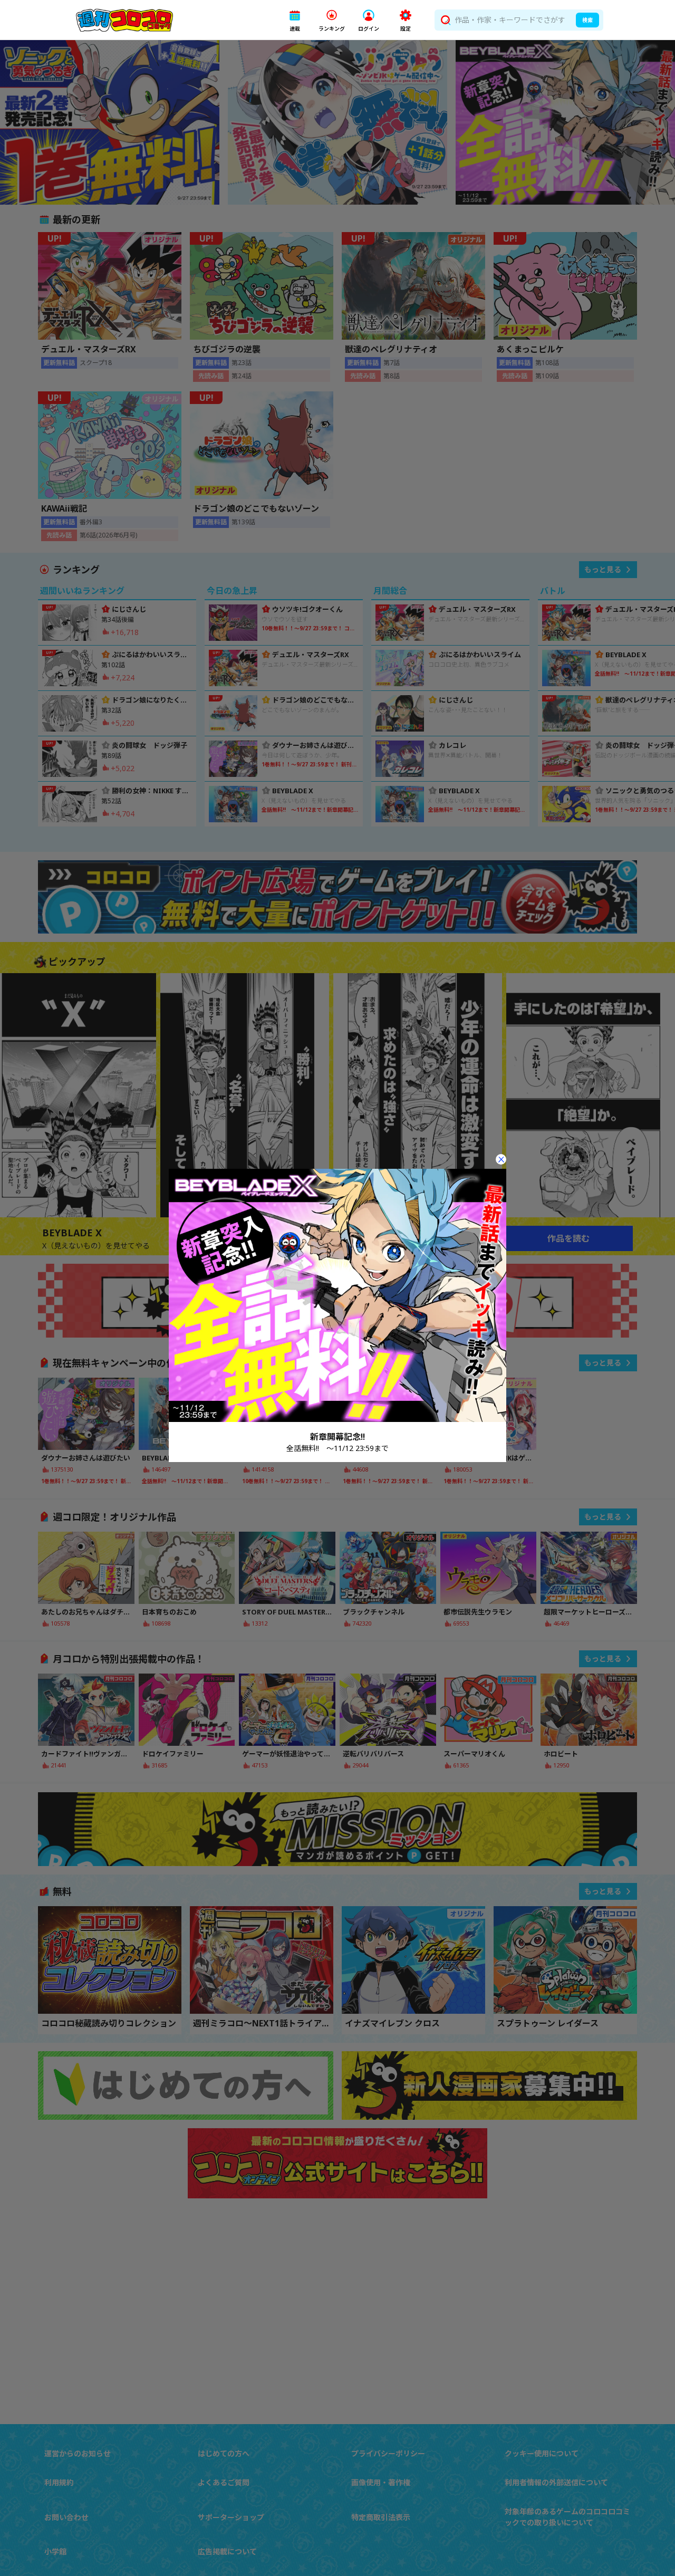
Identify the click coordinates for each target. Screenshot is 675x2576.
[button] (295, 20)
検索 (587, 20)
